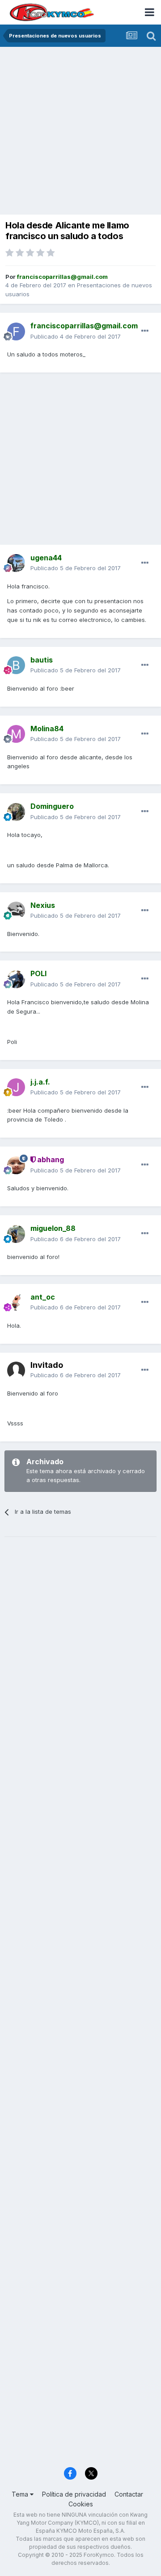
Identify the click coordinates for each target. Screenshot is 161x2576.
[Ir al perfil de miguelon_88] (16, 1234)
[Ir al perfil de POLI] (16, 979)
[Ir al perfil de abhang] (16, 1165)
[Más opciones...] (145, 331)
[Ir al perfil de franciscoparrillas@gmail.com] (16, 331)
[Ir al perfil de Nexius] (16, 911)
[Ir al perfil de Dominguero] (16, 812)
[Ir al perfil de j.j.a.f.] (16, 1087)
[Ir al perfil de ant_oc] (16, 1302)
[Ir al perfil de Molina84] (16, 734)
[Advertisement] (80, 132)
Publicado (76, 336)
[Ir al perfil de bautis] (16, 665)
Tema (21, 2494)
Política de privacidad (74, 2494)
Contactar (129, 2494)
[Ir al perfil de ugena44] (16, 563)
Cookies (81, 2504)
